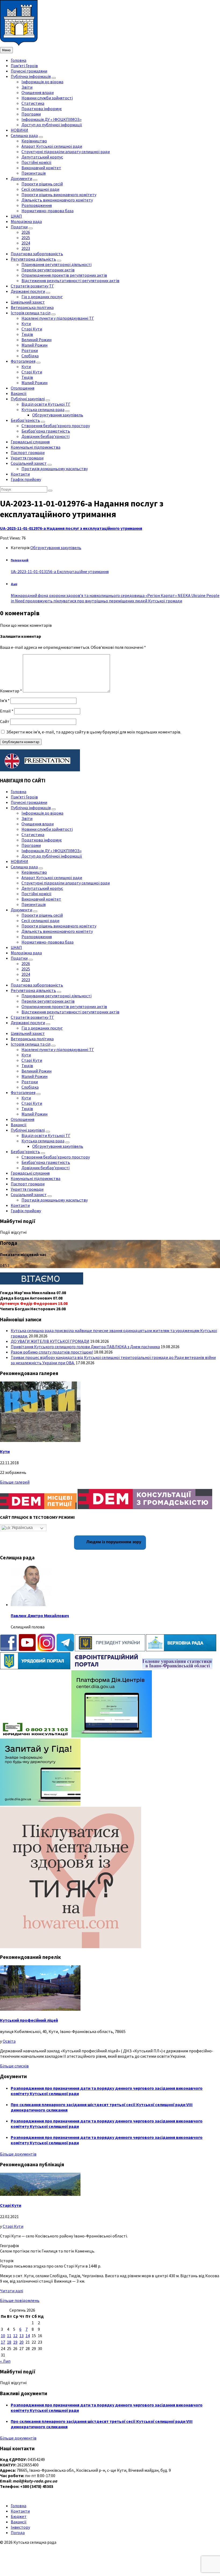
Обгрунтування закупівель (56, 548)
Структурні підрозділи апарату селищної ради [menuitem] (66, 152)
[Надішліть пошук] (50, 491)
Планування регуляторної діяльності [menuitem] (56, 264)
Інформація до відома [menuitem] (42, 82)
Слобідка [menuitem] (30, 356)
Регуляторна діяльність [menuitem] (33, 259)
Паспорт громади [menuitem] (28, 452)
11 (9, 2336)
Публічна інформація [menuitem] (31, 76)
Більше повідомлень (20, 2300)
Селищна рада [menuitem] (24, 135)
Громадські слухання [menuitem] (30, 442)
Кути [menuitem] (26, 323)
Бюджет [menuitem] (19, 2516)
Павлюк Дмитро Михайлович (40, 1616)
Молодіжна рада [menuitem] (26, 221)
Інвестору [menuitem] (20, 2527)
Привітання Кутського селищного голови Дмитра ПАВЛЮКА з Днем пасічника (85, 1347)
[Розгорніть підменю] (54, 78)
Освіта (9, 2041)
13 (21, 2336)
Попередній (20, 560)
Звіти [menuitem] (27, 87)
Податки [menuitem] (19, 227)
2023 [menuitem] (26, 248)
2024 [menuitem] (26, 243)
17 (3, 2342)
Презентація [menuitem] (34, 173)
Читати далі (12, 2291)
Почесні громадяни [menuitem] (29, 71)
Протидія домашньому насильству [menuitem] (55, 469)
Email (7, 711)
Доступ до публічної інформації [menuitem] (52, 125)
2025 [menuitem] (26, 238)
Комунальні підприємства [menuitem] (36, 447)
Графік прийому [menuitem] (26, 479)
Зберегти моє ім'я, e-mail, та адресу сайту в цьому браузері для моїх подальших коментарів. (94, 732)
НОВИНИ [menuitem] (19, 130)
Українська (22, 1528)
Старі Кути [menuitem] (32, 329)
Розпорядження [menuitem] (37, 205)
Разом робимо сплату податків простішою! (52, 1352)
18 (9, 2342)
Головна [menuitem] (19, 60)
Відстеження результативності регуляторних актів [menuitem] (70, 280)
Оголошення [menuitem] (23, 388)
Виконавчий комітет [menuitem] (41, 168)
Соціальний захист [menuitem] (29, 463)
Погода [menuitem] (18, 2532)
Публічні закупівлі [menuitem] (28, 399)
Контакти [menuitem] (20, 474)
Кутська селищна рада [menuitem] (43, 409)
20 (21, 2342)
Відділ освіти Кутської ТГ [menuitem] (46, 404)
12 (15, 2336)
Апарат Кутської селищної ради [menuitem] (52, 146)
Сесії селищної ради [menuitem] (40, 189)
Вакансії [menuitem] (19, 393)
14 (28, 2336)
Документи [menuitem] (21, 178)
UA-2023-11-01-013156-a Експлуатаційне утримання (60, 571)
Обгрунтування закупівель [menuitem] (58, 415)
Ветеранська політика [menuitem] (32, 307)
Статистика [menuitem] (33, 103)
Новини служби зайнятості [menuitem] (47, 98)
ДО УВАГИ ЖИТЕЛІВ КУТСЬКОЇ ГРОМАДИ (50, 1341)
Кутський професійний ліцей (29, 2020)
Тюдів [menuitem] (27, 334)
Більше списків (14, 2066)
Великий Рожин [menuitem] (36, 340)
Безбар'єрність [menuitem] (25, 420)
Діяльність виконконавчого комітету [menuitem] (57, 200)
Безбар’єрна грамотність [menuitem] (46, 431)
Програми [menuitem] (31, 114)
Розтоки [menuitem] (30, 350)
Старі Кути (11, 2205)
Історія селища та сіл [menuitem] (31, 313)
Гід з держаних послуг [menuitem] (42, 297)
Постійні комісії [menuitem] (36, 162)
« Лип (5, 2361)
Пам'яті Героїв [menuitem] (24, 66)
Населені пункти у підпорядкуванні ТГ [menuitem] (58, 318)
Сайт (5, 721)
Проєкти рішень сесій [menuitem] (42, 184)
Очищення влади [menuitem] (38, 92)
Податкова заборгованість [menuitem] (37, 254)
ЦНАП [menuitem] (16, 216)
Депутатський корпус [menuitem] (42, 157)
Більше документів (18, 2154)
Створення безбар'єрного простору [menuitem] (56, 426)
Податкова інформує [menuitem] (42, 109)
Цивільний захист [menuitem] (28, 302)
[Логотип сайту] (19, 44)
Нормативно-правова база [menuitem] (47, 211)
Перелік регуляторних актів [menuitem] (48, 270)
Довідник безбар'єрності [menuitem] (45, 436)
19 (15, 2342)
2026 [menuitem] (26, 232)
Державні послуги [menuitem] (28, 291)
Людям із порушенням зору (113, 1542)
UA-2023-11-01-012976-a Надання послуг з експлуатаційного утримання (71, 528)
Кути (5, 1451)
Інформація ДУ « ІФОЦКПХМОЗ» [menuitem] (52, 119)
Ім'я (5, 700)
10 (3, 2336)
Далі (14, 584)
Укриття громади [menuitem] (27, 458)
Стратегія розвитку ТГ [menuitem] (32, 286)
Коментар (11, 691)
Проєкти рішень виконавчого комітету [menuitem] (59, 195)
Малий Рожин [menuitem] (34, 345)
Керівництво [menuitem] (34, 141)
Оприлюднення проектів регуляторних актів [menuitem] (64, 275)
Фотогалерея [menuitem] (23, 361)
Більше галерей (15, 1482)
